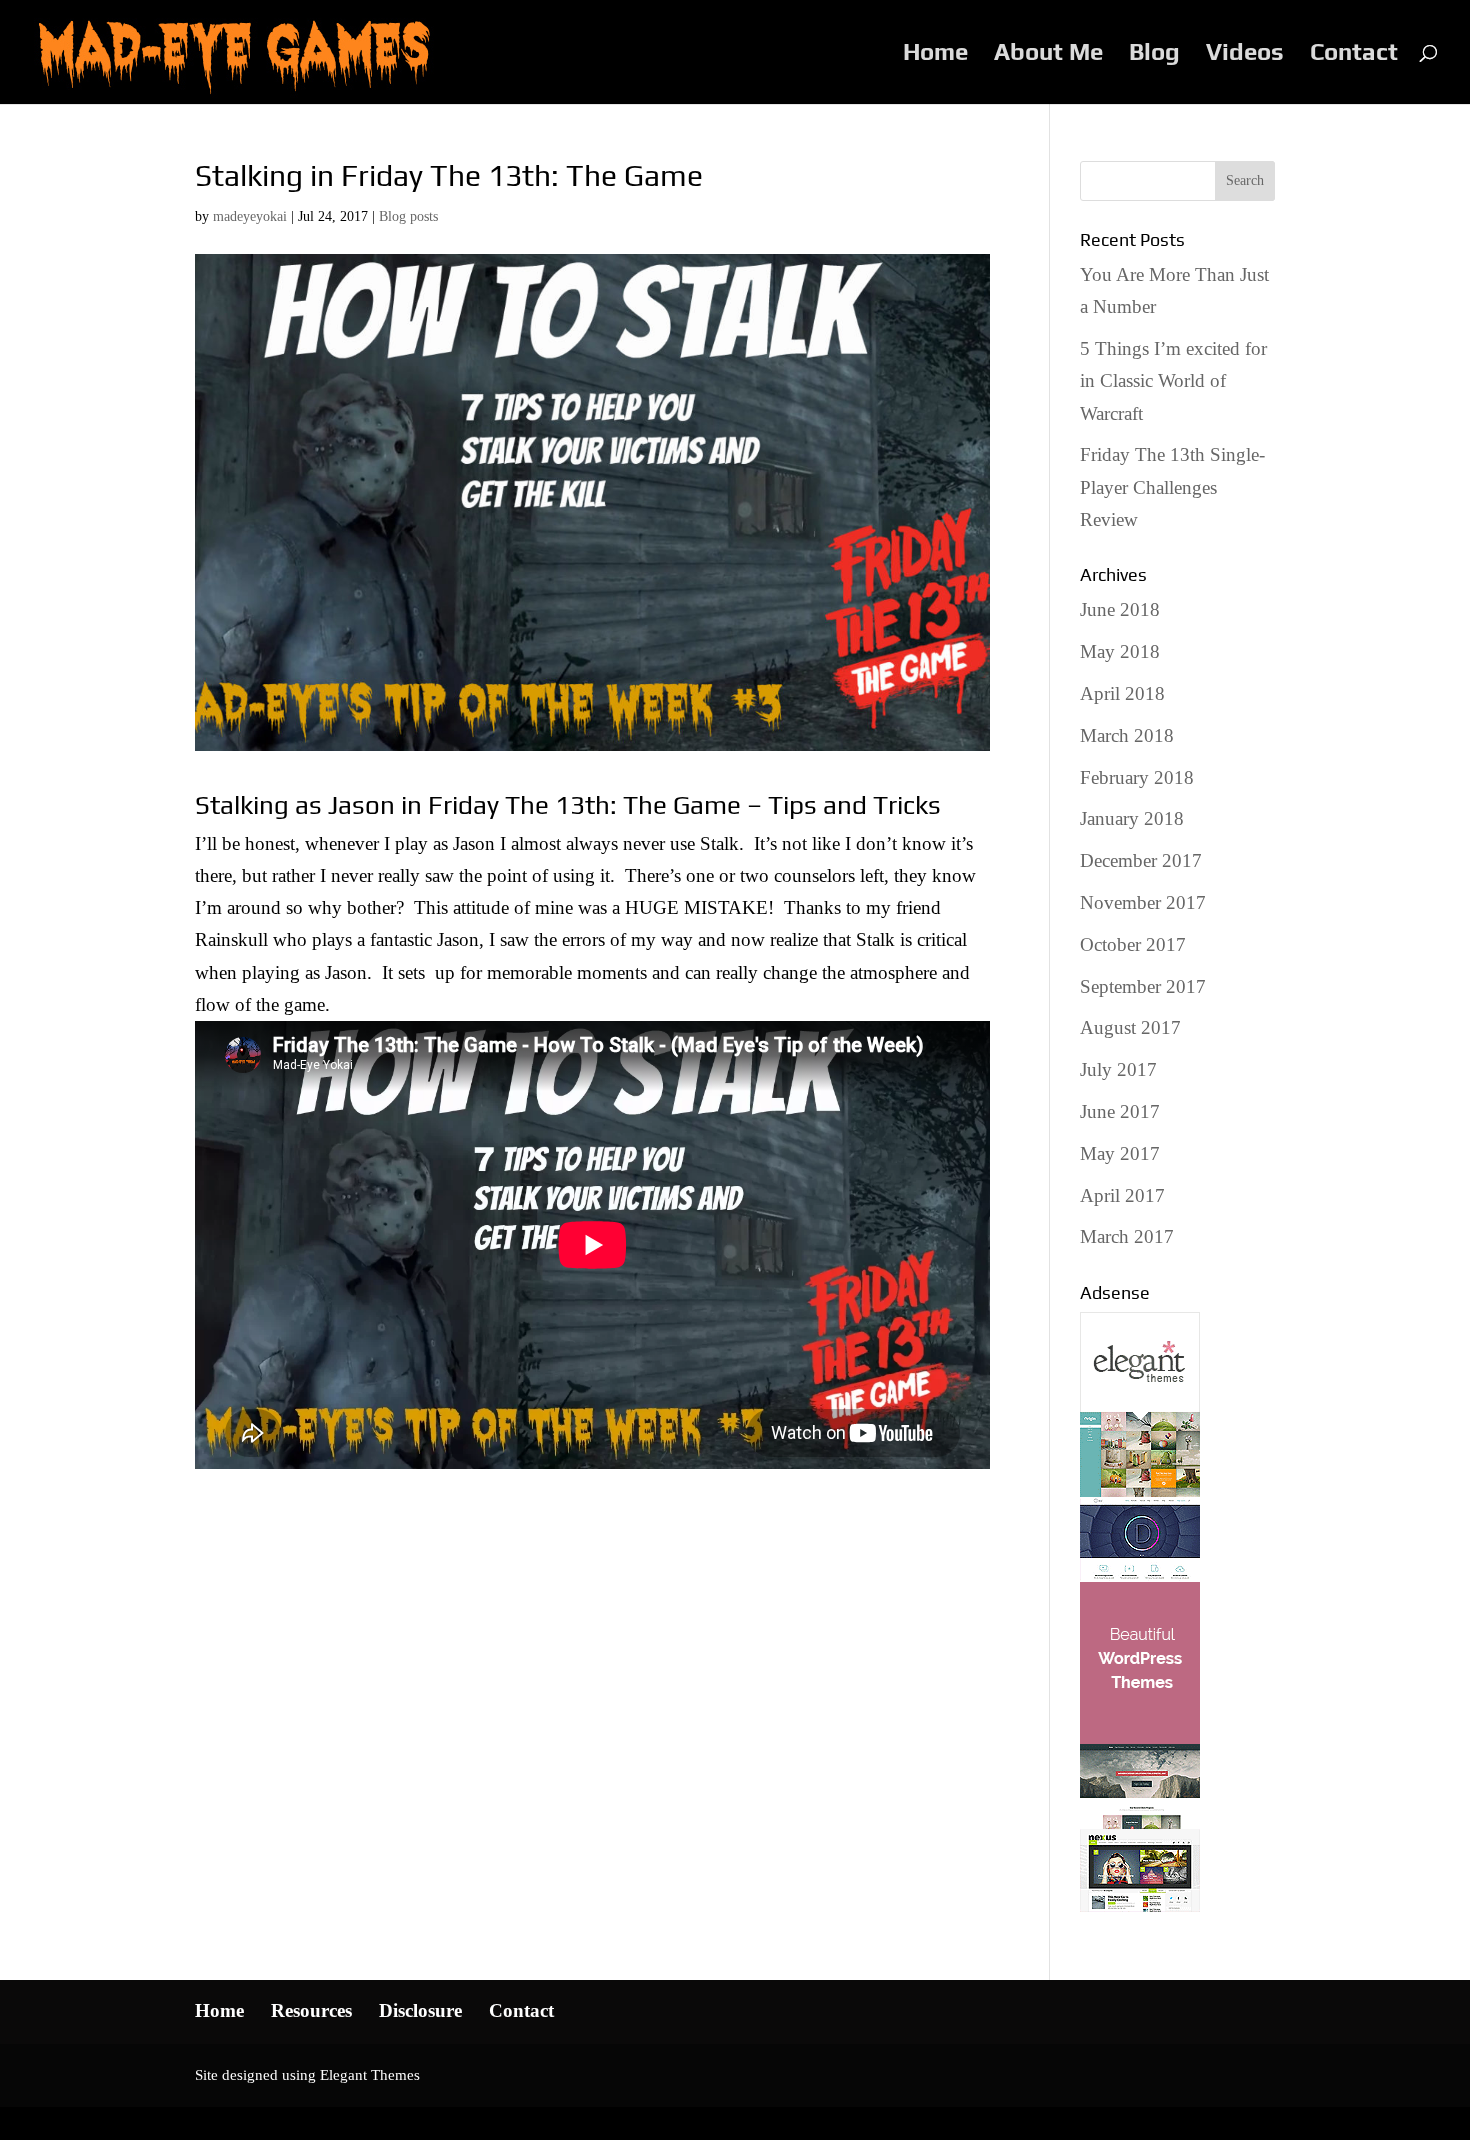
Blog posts (408, 216)
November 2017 (1143, 902)
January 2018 (1132, 818)
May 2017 (1120, 1153)
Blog (1154, 55)
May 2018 (1120, 651)
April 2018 (1122, 693)
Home (935, 55)
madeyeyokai (250, 216)
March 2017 (1127, 1236)
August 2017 (1130, 1027)
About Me (1048, 55)
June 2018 (1120, 609)
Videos (1245, 55)
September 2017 (1143, 986)
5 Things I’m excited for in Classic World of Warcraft (1173, 381)
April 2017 (1122, 1195)
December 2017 (1141, 860)
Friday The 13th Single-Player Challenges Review (1172, 487)
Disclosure (420, 2010)
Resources (311, 2010)
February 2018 (1137, 777)
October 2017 (1133, 944)
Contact (1354, 55)
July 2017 (1118, 1069)
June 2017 (1120, 1111)
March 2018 (1127, 735)
